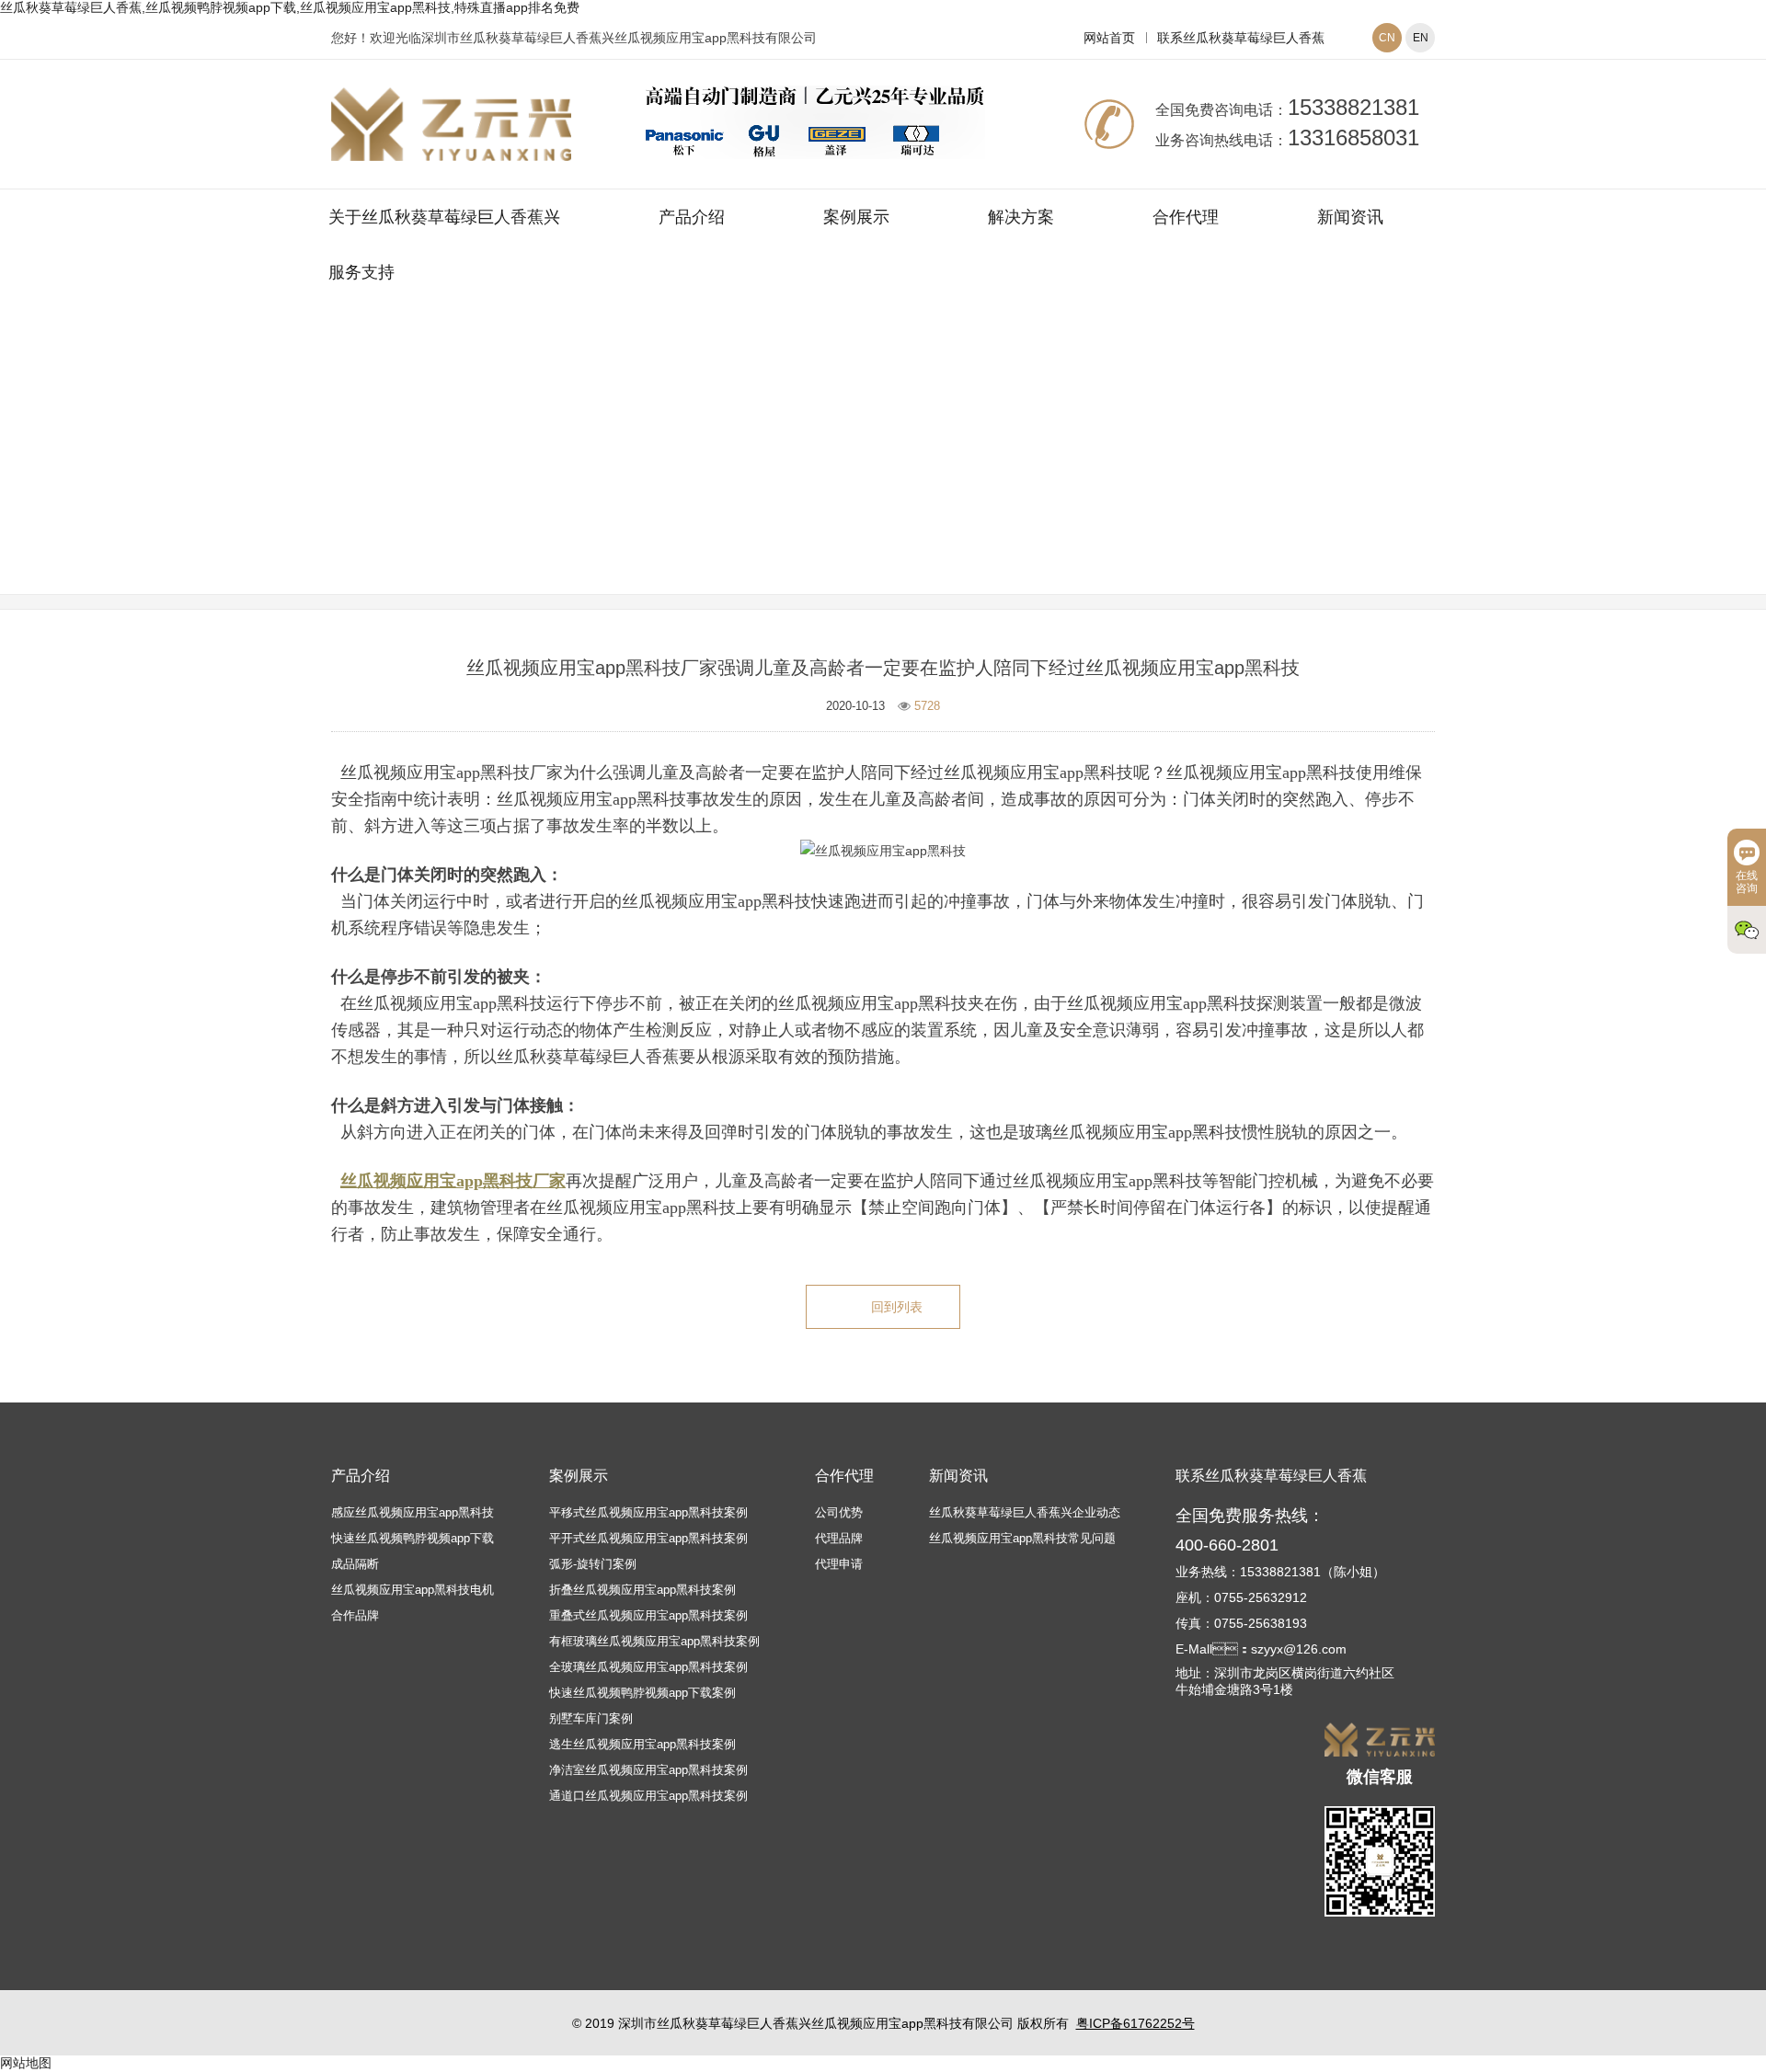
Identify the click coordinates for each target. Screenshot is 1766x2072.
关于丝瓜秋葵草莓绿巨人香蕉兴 (444, 217)
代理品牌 (839, 1538)
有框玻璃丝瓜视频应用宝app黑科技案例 (654, 1641)
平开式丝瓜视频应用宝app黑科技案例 (648, 1538)
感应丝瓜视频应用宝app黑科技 (413, 1512)
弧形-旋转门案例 (593, 1564)
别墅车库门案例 (591, 1718)
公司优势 (839, 1512)
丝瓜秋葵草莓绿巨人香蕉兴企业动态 (1025, 1512)
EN (1421, 38)
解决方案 (1021, 217)
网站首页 (1109, 38)
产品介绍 (692, 217)
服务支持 (361, 272)
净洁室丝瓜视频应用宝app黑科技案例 (648, 1770)
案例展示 (856, 217)
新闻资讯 (1350, 217)
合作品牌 (355, 1615)
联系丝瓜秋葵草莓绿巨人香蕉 (1241, 38)
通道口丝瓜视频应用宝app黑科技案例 (648, 1796)
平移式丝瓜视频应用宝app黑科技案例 (648, 1512)
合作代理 (1186, 217)
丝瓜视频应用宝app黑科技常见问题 (993, 472)
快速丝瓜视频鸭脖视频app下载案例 (642, 1693)
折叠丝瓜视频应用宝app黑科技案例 (642, 1590)
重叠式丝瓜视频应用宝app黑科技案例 (648, 1615)
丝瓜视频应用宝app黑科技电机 (413, 1590)
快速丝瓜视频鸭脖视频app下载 (413, 1538)
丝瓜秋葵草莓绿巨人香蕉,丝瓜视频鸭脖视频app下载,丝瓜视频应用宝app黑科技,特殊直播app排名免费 (290, 7)
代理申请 (839, 1564)
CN (1387, 38)
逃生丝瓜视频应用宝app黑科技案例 (642, 1744)
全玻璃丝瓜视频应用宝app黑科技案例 (648, 1667)
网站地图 (26, 2063)
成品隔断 (355, 1564)
